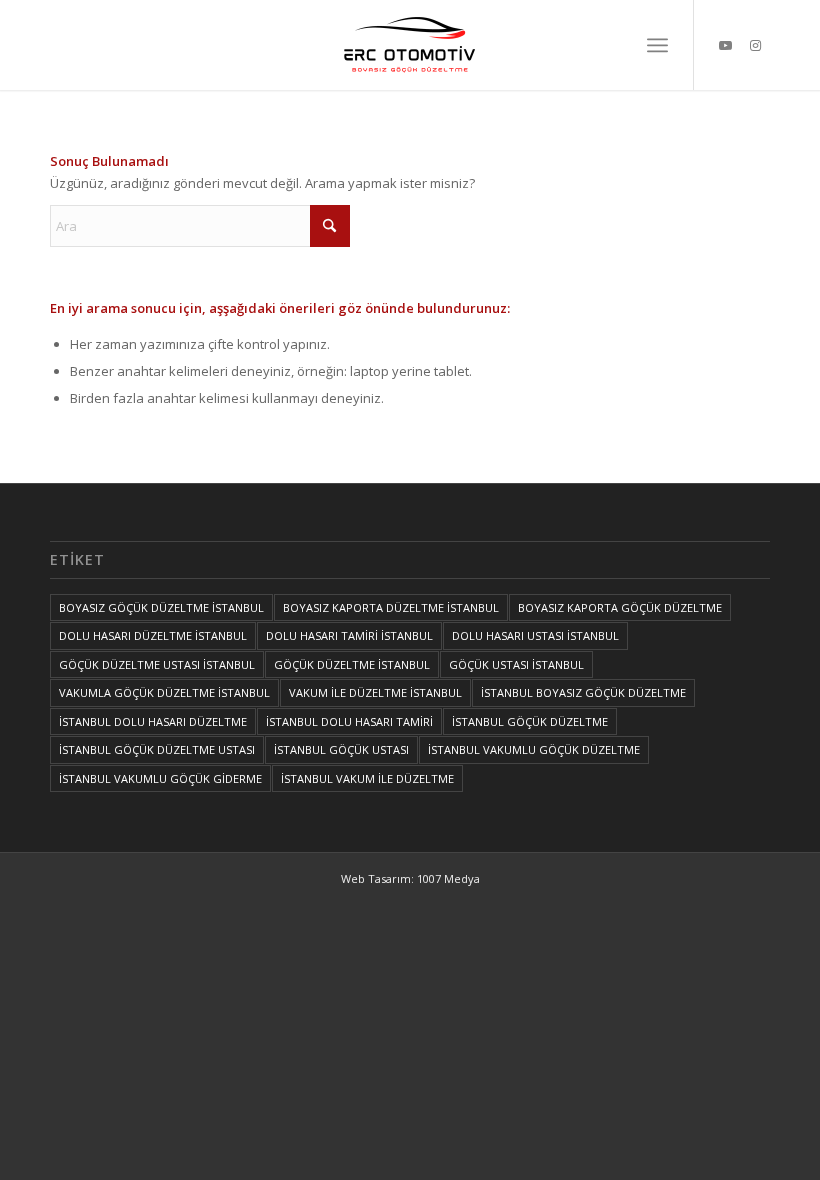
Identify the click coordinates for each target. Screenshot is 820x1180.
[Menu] (657, 45)
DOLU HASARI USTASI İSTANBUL (535, 635)
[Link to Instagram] (755, 45)
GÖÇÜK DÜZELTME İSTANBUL (352, 664)
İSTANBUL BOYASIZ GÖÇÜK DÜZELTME (583, 692)
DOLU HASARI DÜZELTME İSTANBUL (153, 635)
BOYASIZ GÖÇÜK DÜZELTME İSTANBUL (161, 607)
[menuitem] (657, 45)
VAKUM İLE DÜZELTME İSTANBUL (375, 692)
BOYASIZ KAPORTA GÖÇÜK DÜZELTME (620, 607)
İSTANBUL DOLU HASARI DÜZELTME (153, 721)
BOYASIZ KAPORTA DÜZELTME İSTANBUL (391, 607)
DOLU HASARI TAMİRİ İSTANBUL (349, 635)
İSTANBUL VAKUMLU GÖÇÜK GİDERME (160, 778)
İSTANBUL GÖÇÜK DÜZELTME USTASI (157, 749)
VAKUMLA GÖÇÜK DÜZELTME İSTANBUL (164, 692)
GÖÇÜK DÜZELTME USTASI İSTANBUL (157, 664)
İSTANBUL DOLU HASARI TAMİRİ (349, 721)
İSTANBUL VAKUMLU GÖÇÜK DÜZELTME (534, 749)
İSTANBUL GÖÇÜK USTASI (341, 749)
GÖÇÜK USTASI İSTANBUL (516, 664)
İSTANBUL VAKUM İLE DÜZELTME (367, 778)
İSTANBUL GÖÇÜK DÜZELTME (530, 721)
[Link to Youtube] (725, 45)
